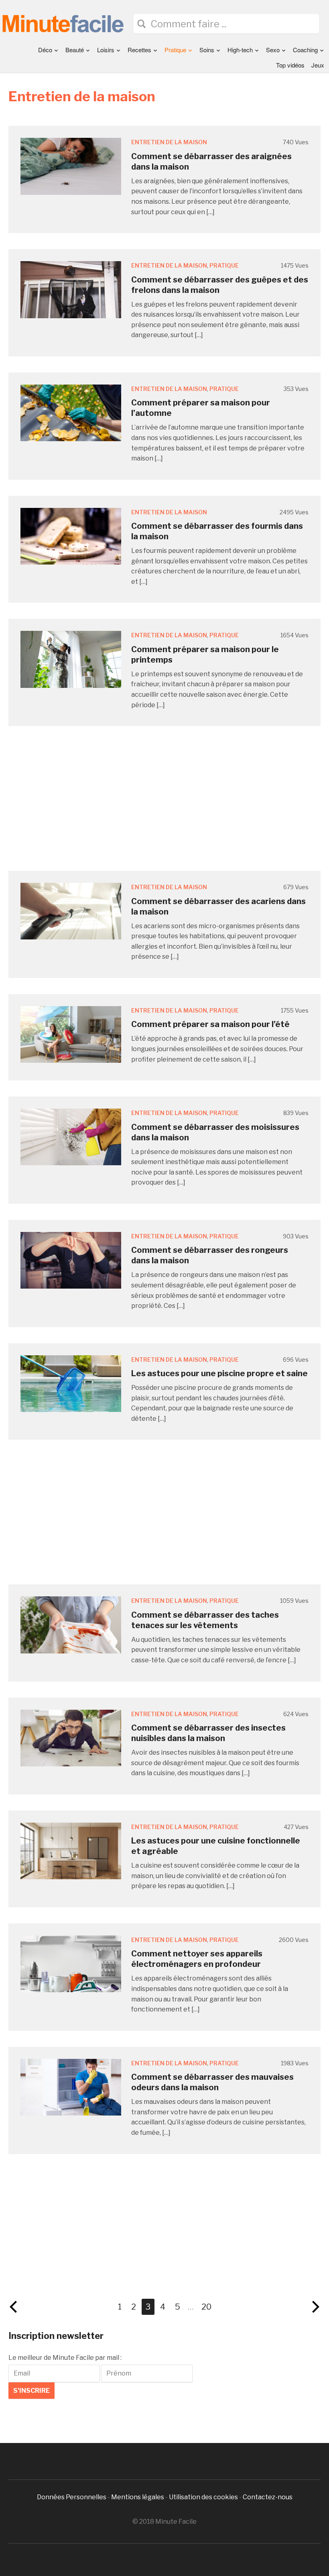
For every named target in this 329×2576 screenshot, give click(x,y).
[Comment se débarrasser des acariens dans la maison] (71, 911)
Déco (45, 50)
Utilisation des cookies (203, 2497)
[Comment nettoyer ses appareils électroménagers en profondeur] (71, 1963)
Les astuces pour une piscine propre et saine (219, 1373)
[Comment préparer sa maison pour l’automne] (71, 412)
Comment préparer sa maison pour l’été (210, 1024)
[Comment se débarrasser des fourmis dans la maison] (71, 536)
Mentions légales (138, 2497)
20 (206, 2307)
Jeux (318, 65)
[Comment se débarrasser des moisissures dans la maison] (71, 1137)
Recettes (139, 50)
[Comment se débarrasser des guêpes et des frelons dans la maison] (71, 289)
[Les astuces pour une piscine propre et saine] (71, 1383)
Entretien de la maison (169, 142)
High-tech (240, 50)
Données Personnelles (72, 2497)
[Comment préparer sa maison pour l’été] (71, 1034)
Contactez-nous (268, 2497)
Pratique (175, 50)
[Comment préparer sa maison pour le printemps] (71, 659)
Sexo (273, 50)
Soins (207, 50)
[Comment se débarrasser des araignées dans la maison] (71, 166)
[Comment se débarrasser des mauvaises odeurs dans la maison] (71, 2087)
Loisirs (106, 50)
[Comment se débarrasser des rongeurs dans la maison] (71, 1260)
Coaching (305, 50)
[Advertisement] (164, 798)
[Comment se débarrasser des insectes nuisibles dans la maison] (71, 1737)
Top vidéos (290, 65)
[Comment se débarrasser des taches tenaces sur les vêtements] (71, 1624)
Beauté (75, 50)
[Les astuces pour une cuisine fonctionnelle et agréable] (71, 1851)
